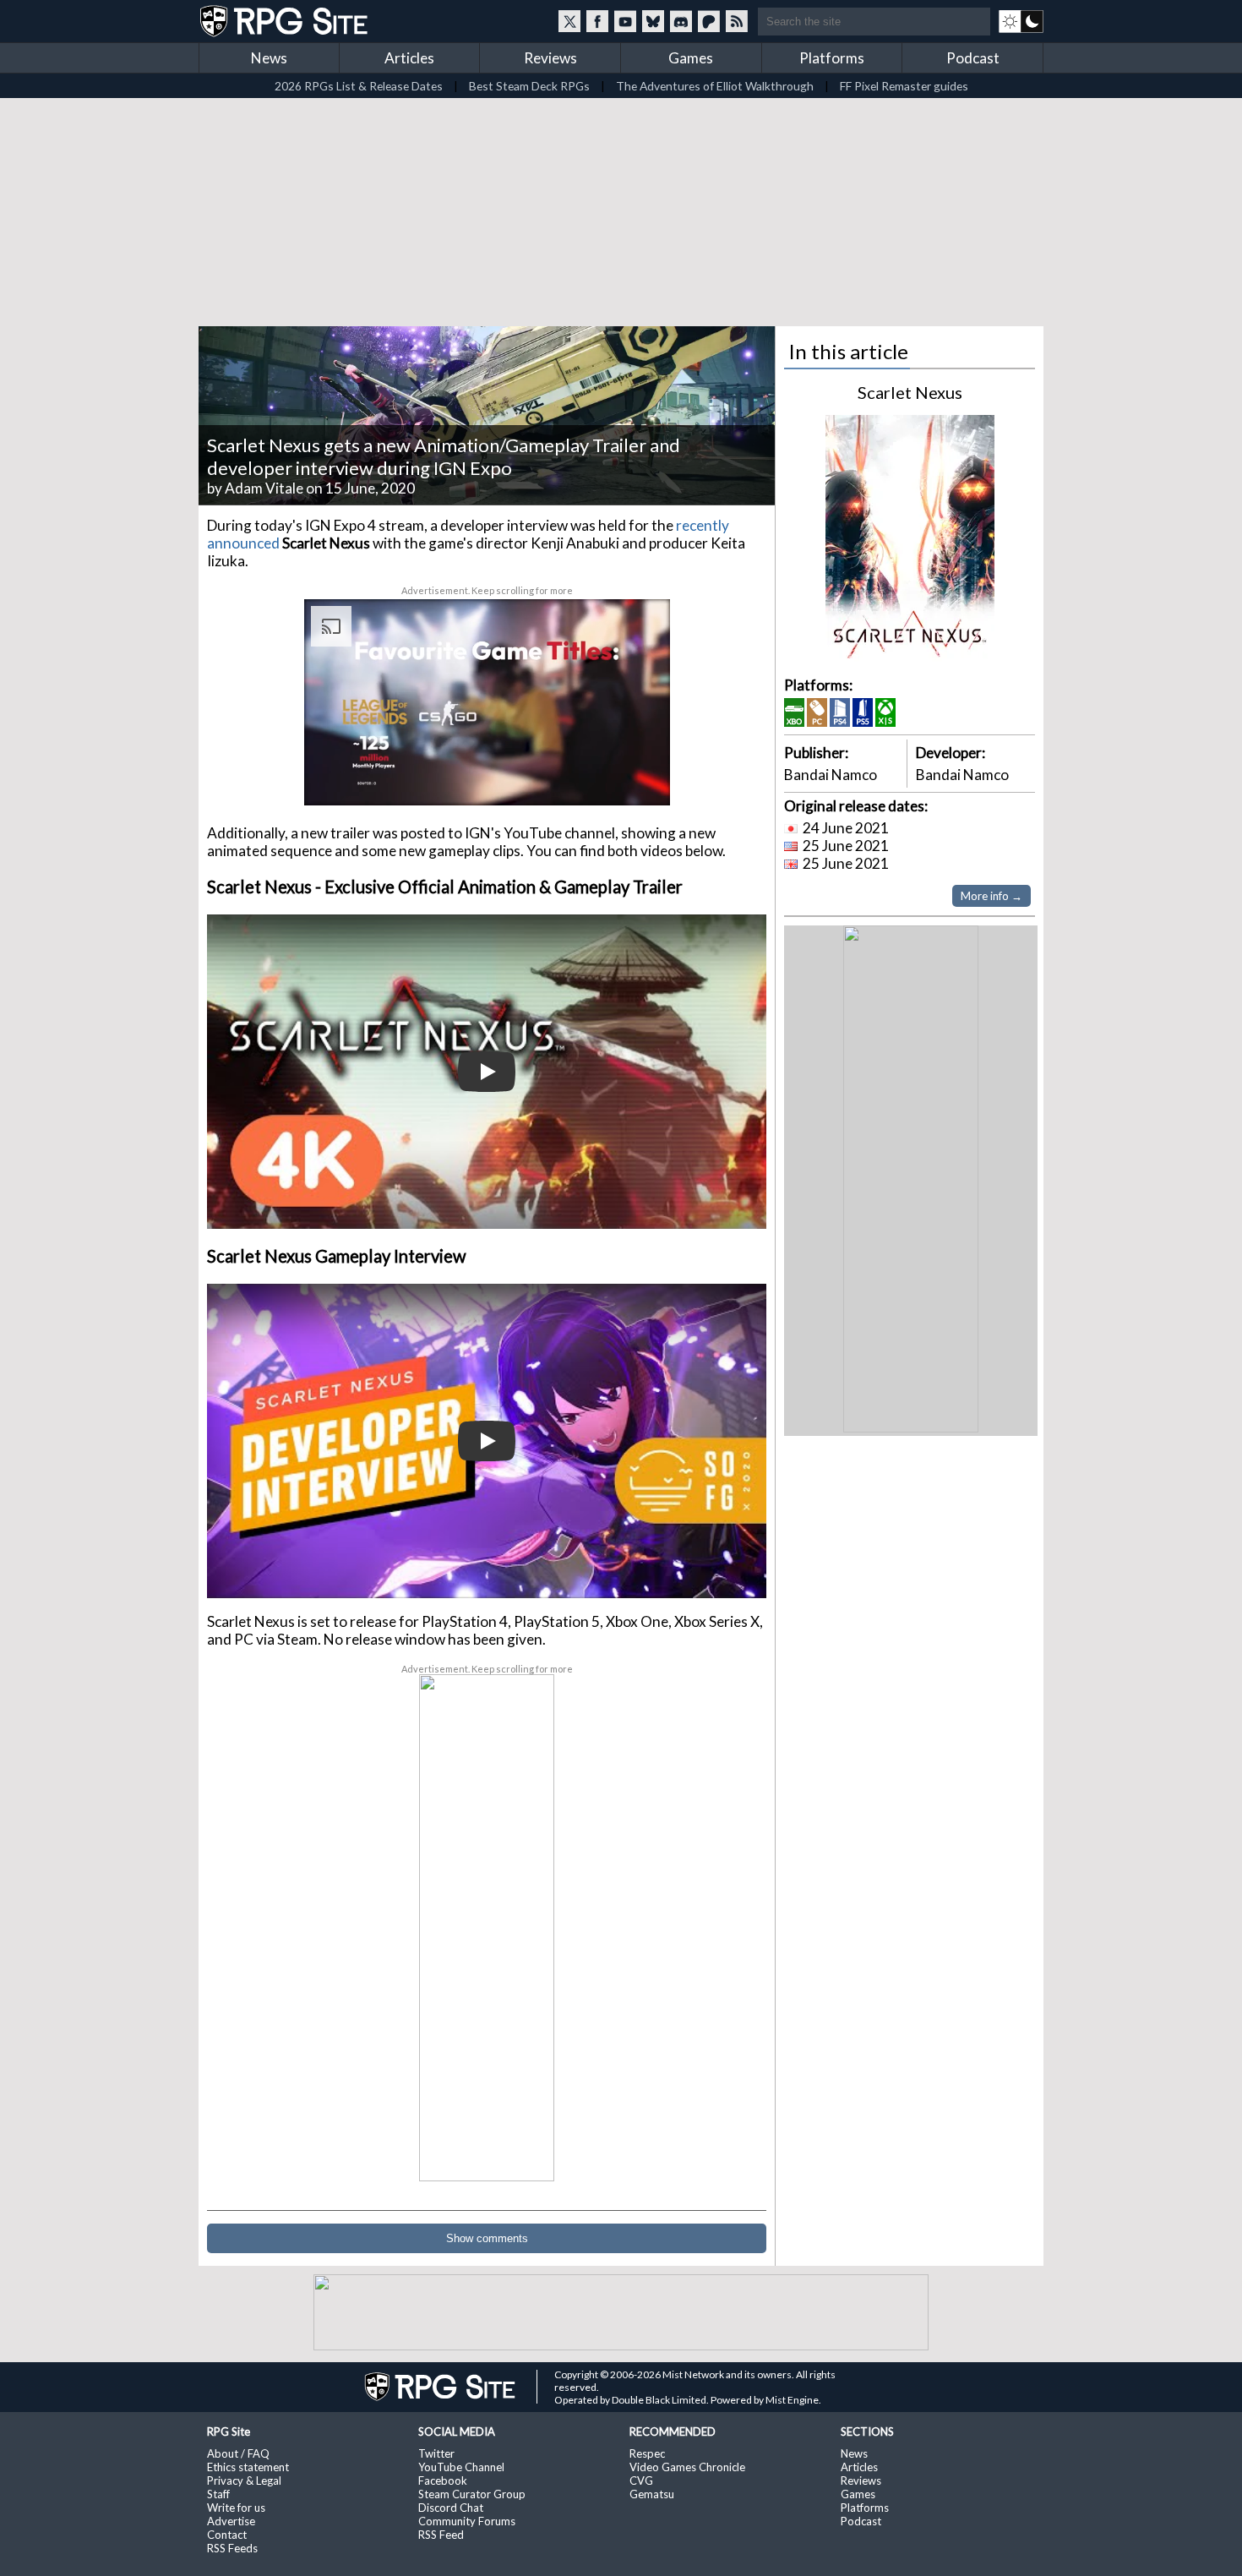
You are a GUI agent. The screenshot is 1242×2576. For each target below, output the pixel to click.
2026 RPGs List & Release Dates (359, 86)
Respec (647, 2453)
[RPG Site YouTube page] (625, 21)
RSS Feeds (232, 2548)
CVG (641, 2480)
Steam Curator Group (472, 2494)
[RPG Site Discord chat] (681, 21)
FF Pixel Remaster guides (904, 86)
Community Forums (467, 2521)
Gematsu (652, 2494)
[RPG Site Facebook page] (597, 21)
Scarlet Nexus (910, 392)
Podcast (973, 58)
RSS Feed (441, 2535)
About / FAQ (238, 2453)
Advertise (231, 2521)
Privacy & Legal (244, 2480)
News (269, 58)
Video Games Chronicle (687, 2467)
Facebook (443, 2480)
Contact (227, 2535)
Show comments (487, 2238)
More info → (991, 896)
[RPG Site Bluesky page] (653, 21)
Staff (218, 2494)
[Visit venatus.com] (637, 778)
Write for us (236, 2508)
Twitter (436, 2453)
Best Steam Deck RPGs (529, 86)
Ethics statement (248, 2467)
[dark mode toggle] (1021, 21)
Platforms (832, 58)
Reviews (550, 58)
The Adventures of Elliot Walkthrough (715, 86)
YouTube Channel (461, 2467)
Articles (409, 58)
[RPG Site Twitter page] (569, 21)
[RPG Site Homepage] (286, 21)
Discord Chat (451, 2508)
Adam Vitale (264, 488)
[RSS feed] (737, 21)
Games (691, 58)
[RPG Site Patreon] (709, 21)
